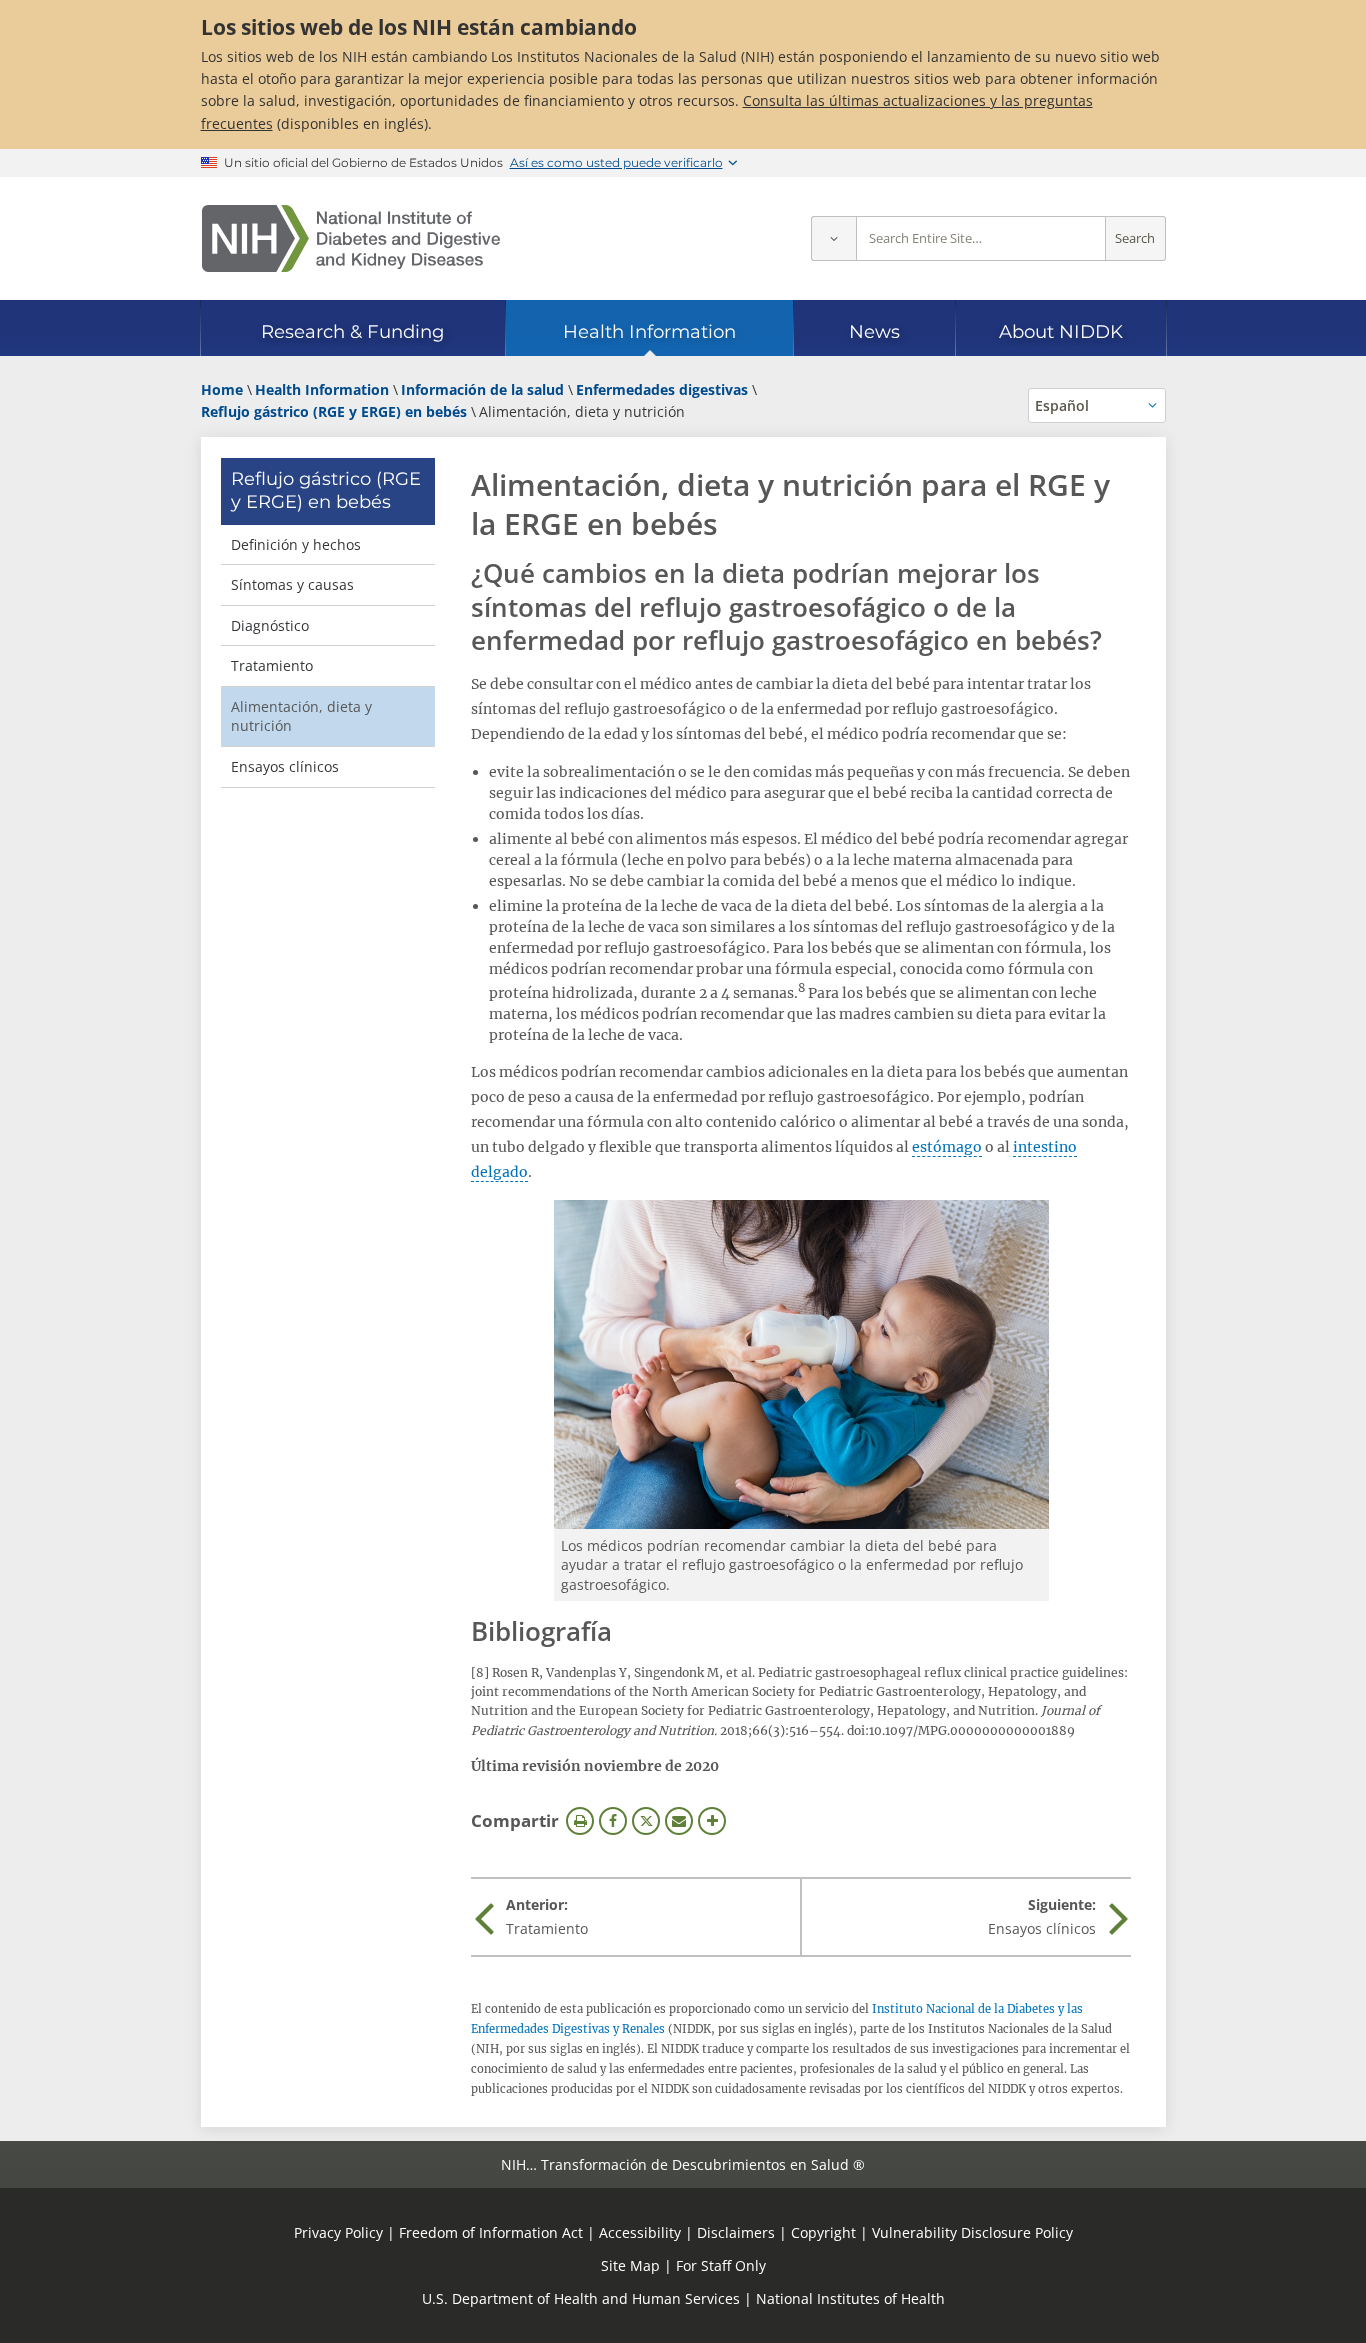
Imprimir (580, 1821)
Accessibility (640, 2232)
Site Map (630, 2265)
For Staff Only (721, 2265)
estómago (947, 1147)
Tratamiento (272, 665)
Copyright (823, 2232)
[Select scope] (833, 238)
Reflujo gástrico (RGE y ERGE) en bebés (326, 490)
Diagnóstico (270, 625)
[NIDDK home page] (351, 238)
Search (1135, 238)
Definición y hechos (296, 544)
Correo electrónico (679, 1821)
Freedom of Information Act (491, 2232)
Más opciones (712, 1821)
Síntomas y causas (292, 584)
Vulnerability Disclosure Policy (972, 2232)
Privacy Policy (338, 2232)
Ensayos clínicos (285, 766)
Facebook (613, 1821)
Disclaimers (736, 2232)
